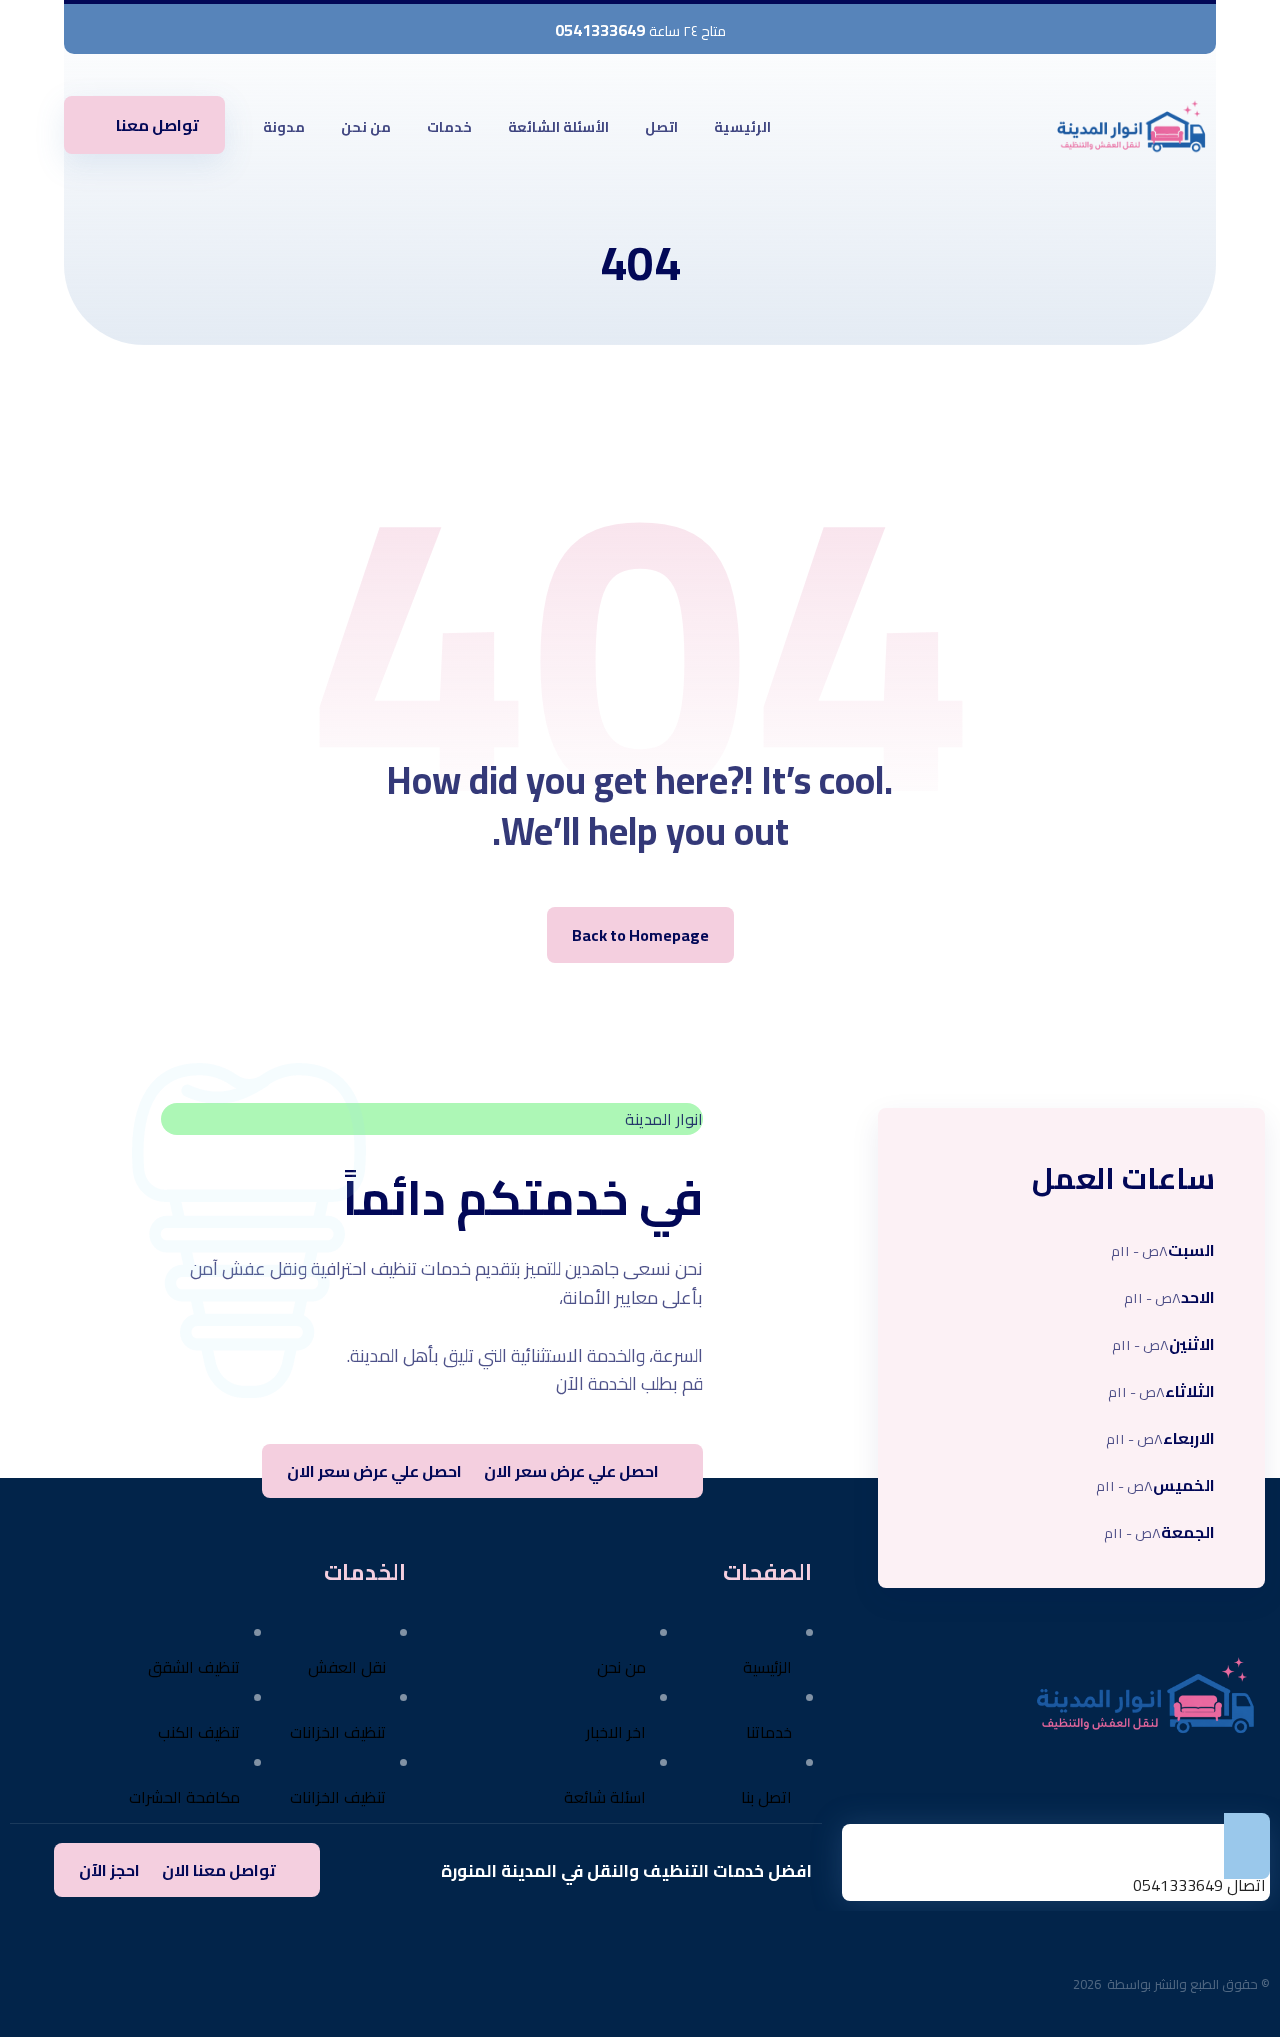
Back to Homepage (640, 935)
